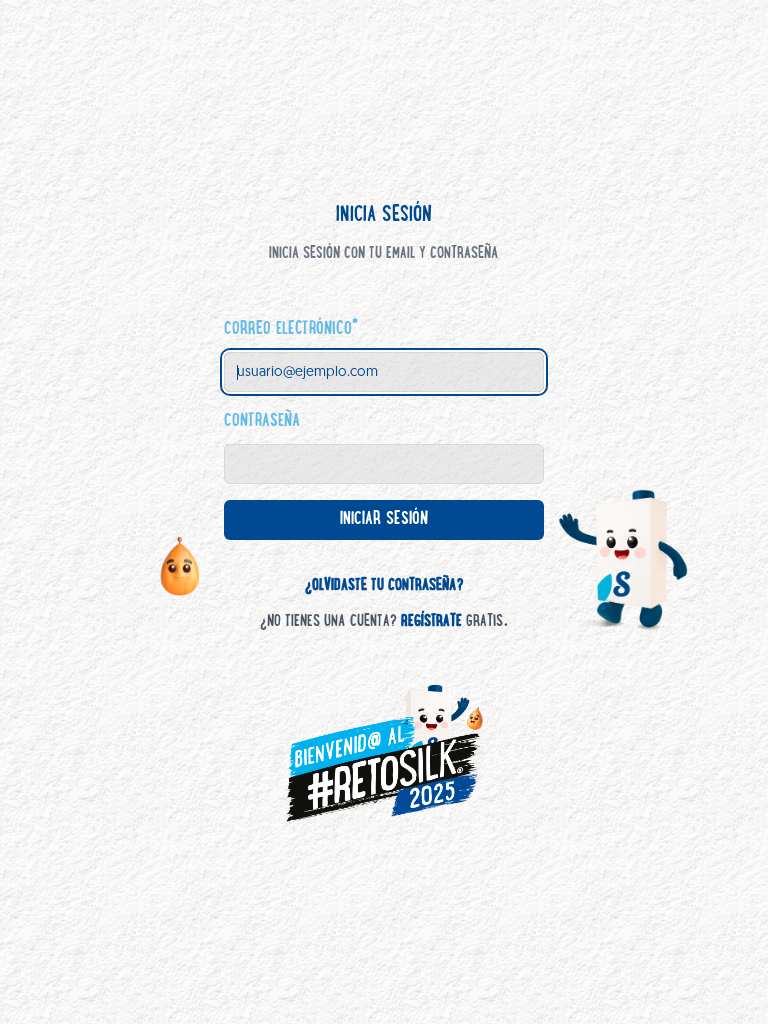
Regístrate (431, 622)
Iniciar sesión (400, 525)
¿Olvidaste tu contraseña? (384, 586)
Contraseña (262, 422)
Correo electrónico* (291, 330)
